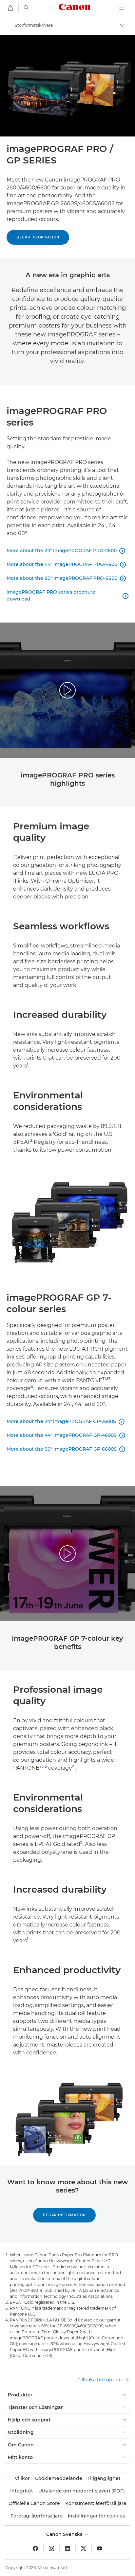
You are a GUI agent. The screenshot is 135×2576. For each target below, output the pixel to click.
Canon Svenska (65, 2534)
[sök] (27, 8)
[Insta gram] (51, 2548)
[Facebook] (35, 2548)
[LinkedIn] (67, 2548)
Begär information (38, 237)
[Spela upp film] (67, 690)
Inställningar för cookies (96, 2516)
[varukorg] (10, 8)
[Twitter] (84, 2548)
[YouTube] (100, 2548)
